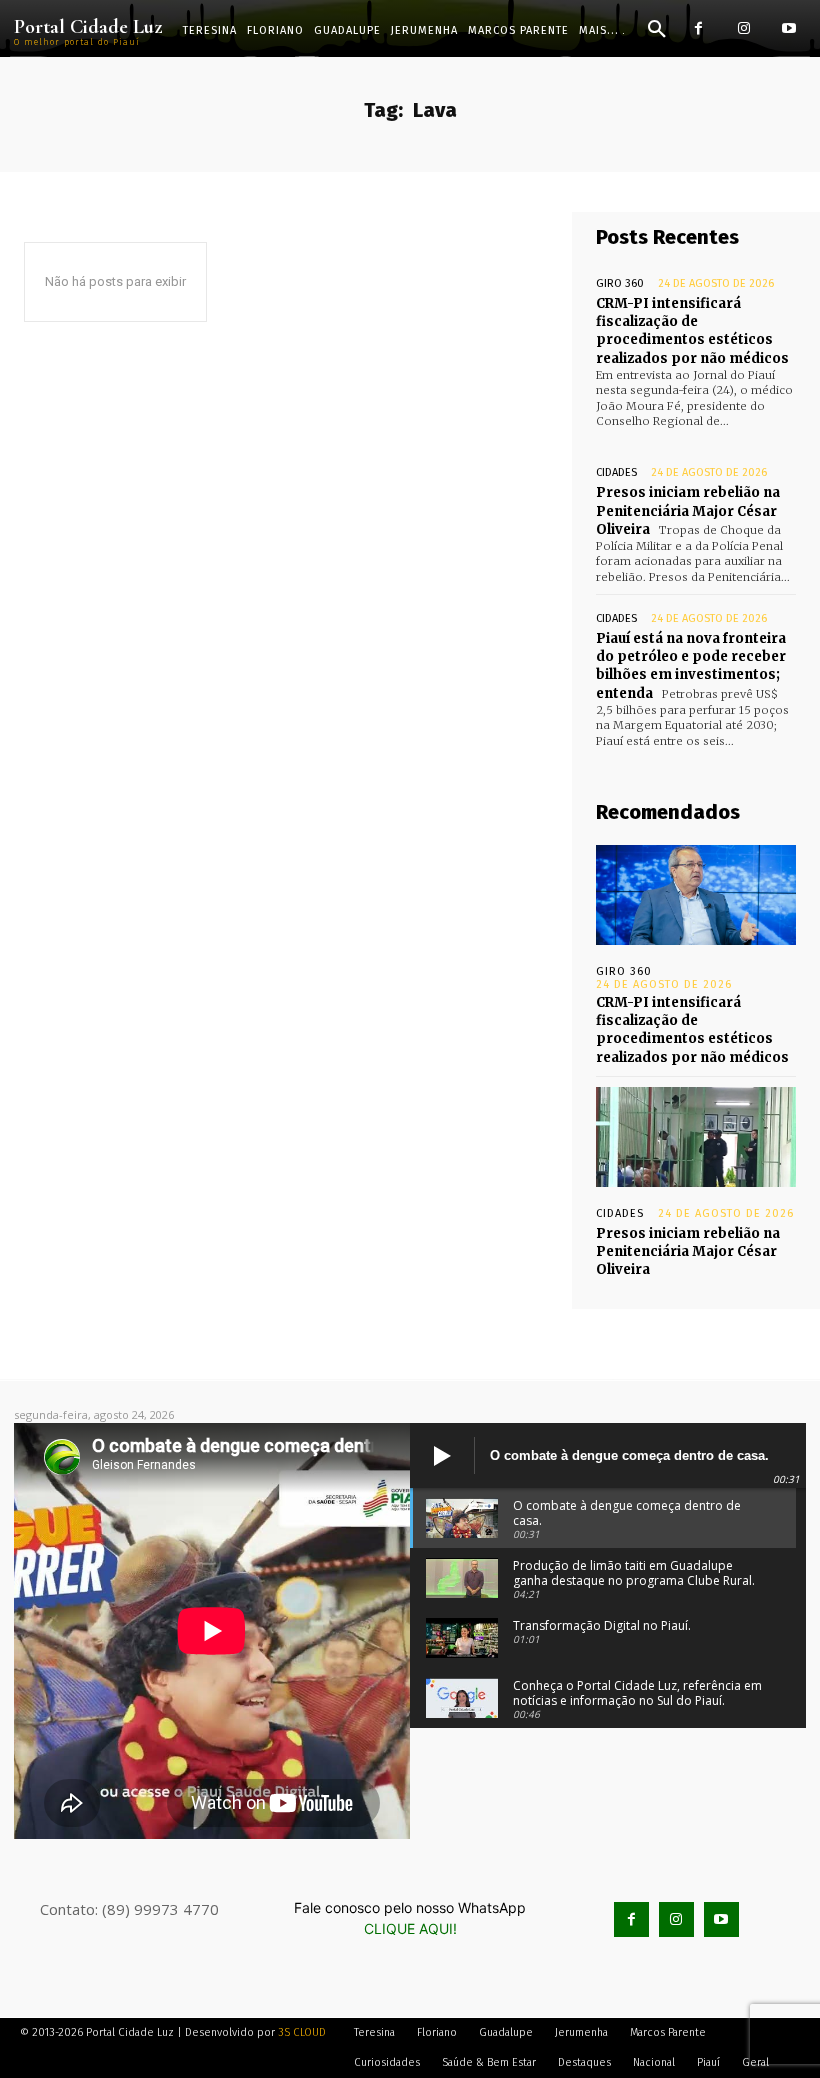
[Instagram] (743, 28)
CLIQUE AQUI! (410, 1928)
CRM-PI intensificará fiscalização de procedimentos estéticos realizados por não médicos (692, 331)
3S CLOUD (302, 2032)
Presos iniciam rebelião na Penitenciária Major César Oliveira (688, 510)
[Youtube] (788, 28)
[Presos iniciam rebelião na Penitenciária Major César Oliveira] (696, 1137)
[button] (657, 30)
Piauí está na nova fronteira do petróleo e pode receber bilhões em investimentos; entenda (691, 666)
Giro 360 (620, 283)
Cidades (616, 472)
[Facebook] (698, 28)
